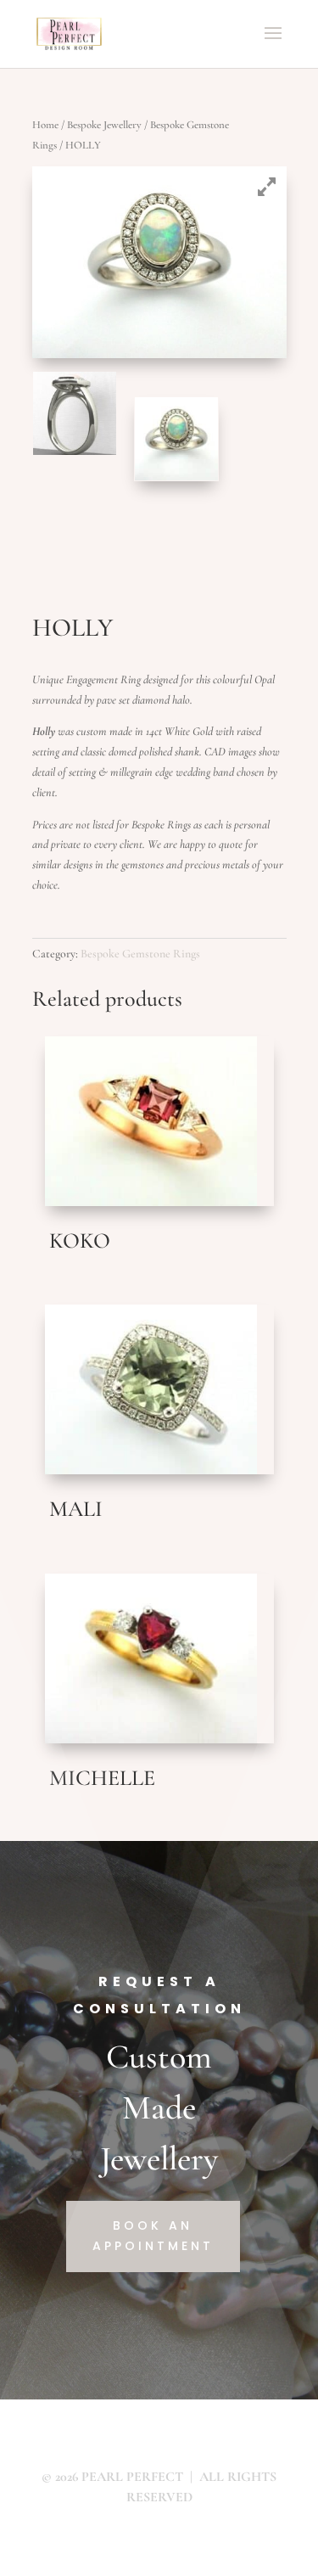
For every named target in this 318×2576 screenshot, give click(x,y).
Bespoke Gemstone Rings (140, 954)
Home (45, 125)
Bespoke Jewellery (104, 125)
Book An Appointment (153, 2236)
